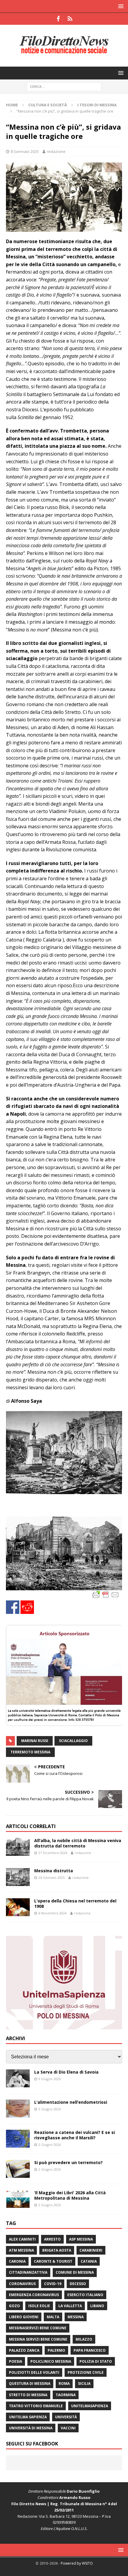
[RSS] (70, 19)
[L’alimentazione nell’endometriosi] (18, 2109)
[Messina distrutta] (18, 1877)
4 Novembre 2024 (52, 1913)
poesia (15, 2361)
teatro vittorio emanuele (36, 2406)
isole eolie (39, 2306)
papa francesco (90, 2350)
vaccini (68, 2428)
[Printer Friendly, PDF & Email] (106, 1594)
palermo (56, 2350)
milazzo (84, 2339)
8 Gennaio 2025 (25, 151)
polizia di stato (96, 2361)
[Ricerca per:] (64, 86)
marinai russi (35, 1741)
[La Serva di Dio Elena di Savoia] (18, 2078)
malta (53, 2317)
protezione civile (86, 2372)
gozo (14, 2306)
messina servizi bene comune (38, 2339)
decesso (78, 2284)
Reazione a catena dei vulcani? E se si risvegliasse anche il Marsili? (75, 2135)
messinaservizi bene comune (38, 2328)
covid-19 (53, 2284)
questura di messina (30, 2383)
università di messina (31, 2428)
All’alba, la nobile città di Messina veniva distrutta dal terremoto (78, 1843)
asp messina (81, 2239)
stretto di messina (28, 2395)
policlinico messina (51, 2361)
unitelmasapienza (90, 2406)
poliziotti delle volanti (34, 2372)
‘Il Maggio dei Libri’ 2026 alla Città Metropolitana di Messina (70, 2195)
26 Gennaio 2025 (51, 1877)
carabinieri (91, 2250)
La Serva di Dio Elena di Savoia (66, 2072)
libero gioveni (24, 2317)
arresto (52, 2239)
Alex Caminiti (22, 2239)
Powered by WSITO (77, 2563)
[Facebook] (58, 19)
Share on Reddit (27, 1607)
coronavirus (22, 2284)
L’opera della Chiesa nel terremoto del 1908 (75, 1903)
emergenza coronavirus (34, 2295)
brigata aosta (57, 2250)
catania (89, 2261)
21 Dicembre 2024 (53, 1853)
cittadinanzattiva (28, 2272)
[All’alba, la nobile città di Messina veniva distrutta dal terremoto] (18, 1847)
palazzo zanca (24, 2350)
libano (97, 2306)
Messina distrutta (54, 1871)
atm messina (21, 2250)
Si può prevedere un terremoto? (68, 2162)
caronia (17, 2261)
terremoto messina (30, 1752)
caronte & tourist (53, 2261)
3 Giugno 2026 (50, 2109)
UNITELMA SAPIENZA (28, 2417)
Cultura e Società (48, 105)
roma (64, 2383)
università (66, 2417)
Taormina (66, 2395)
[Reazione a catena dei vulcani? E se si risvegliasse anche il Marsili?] (18, 2139)
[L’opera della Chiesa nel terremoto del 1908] (18, 1907)
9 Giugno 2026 (50, 2079)
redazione (56, 151)
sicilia (84, 2383)
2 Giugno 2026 (50, 2145)
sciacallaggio (73, 1741)
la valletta (70, 2306)
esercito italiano (85, 2295)
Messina (76, 2317)
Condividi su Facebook (13, 1607)
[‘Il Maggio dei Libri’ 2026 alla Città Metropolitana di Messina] (18, 2199)
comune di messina (75, 2272)
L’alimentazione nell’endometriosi (71, 2102)
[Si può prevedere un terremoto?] (18, 2169)
